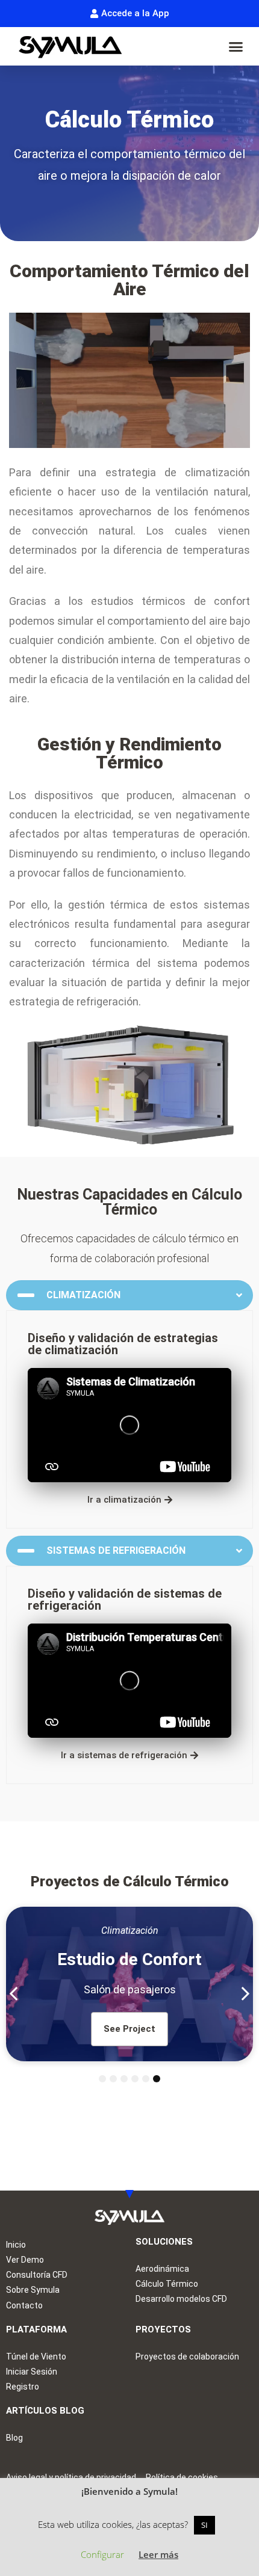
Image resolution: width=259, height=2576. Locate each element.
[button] (236, 46)
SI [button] (204, 2525)
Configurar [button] (102, 2554)
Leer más (158, 2554)
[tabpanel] (129, 1984)
